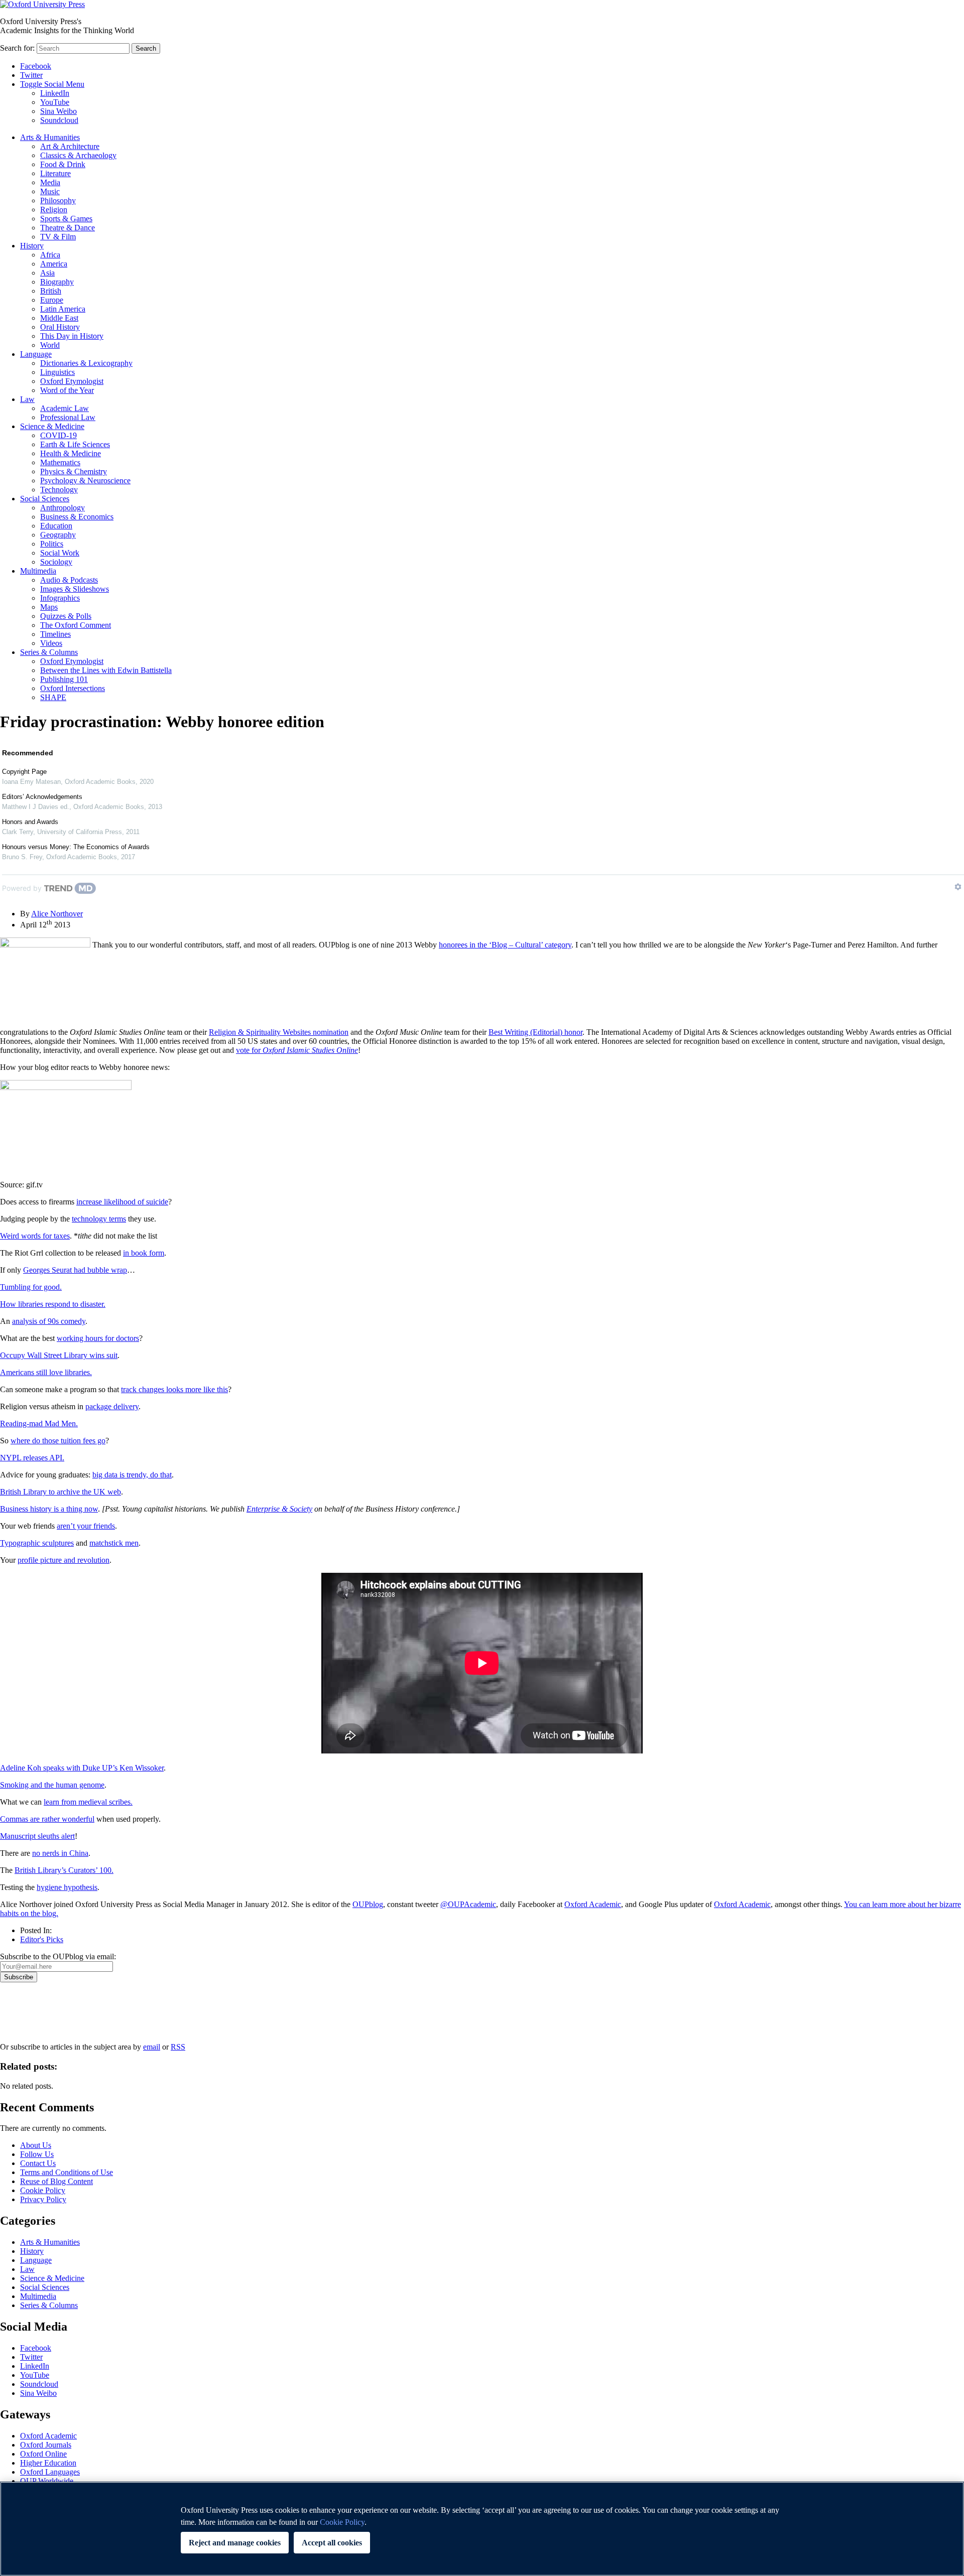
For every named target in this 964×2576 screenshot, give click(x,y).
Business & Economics (77, 517)
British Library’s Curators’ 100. (64, 1870)
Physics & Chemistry (74, 471)
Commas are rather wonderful (47, 1819)
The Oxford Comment (76, 625)
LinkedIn (55, 93)
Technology (59, 490)
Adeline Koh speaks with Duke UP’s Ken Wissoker (82, 1768)
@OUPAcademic (468, 1904)
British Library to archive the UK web (61, 1492)
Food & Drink (63, 164)
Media (50, 182)
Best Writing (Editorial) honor (535, 1032)
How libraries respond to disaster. (53, 1304)
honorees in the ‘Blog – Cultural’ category (505, 945)
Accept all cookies (332, 2543)
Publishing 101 (64, 679)
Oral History (60, 327)
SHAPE (53, 697)
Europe (52, 300)
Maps (49, 607)
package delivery (112, 1406)
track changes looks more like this (174, 1389)
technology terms (99, 1219)
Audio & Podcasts (69, 580)
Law (27, 399)
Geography (58, 535)
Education (56, 526)
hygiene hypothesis (67, 1887)
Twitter (31, 75)
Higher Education (48, 2463)
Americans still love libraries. (46, 1372)
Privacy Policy (28, 2017)
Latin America (63, 309)
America (54, 264)
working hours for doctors (98, 1338)
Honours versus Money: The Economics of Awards (76, 847)
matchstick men (114, 1543)
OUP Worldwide (47, 2481)
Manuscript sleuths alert (37, 1836)
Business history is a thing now (49, 1509)
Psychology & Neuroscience (85, 481)
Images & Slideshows (75, 589)
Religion (54, 210)
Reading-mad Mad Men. (39, 1423)
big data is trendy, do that (132, 1475)
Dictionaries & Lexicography (86, 363)
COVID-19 (58, 435)
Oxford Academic (593, 1904)
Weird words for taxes (35, 1236)
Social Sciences (45, 499)
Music (50, 191)
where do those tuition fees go (58, 1441)
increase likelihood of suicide (122, 1202)
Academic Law (65, 408)
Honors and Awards (30, 822)
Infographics (60, 598)
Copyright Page (24, 772)
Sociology (56, 562)
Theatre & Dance (68, 228)
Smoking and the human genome (52, 1785)
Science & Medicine (52, 426)
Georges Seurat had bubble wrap (75, 1270)
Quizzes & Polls (66, 616)
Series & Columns (49, 652)
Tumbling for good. (31, 1287)
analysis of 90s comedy (49, 1321)
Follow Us (37, 2154)
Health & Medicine (71, 453)
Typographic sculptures (37, 1543)
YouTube (55, 102)
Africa (50, 255)
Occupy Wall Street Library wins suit (59, 1355)
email (152, 2047)
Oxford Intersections (73, 688)
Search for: (17, 48)
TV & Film (58, 237)
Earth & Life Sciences (75, 444)
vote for (297, 1050)
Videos (51, 643)
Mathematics (60, 462)
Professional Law (68, 417)
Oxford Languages (50, 2472)
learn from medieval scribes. (88, 1802)
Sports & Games (66, 219)
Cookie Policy (43, 2190)
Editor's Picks (42, 1939)
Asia (47, 273)
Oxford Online (43, 2454)
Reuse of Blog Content (56, 2181)
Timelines (55, 634)
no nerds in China (60, 1853)
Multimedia (38, 571)
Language (36, 354)
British (51, 291)
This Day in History (72, 336)
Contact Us (38, 2163)
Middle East (59, 318)
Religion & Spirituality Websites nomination (279, 1032)
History (32, 246)
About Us (36, 2145)
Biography (57, 282)
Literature (55, 173)
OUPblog (368, 1904)
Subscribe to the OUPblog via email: (58, 1956)
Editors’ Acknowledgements (42, 797)
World (50, 345)
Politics (52, 544)
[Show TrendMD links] (958, 887)
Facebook (36, 66)
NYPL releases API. (32, 1458)
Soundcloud (59, 120)
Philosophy (58, 200)
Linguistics (57, 372)
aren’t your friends (86, 1526)
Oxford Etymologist (72, 381)
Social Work (60, 553)
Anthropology (63, 508)
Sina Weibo (58, 111)
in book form (144, 1253)
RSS (178, 2047)
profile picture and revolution (64, 1560)
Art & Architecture (70, 146)
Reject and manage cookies (235, 2543)
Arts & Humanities (50, 137)
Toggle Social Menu (52, 84)
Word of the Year (67, 390)
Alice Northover (57, 914)
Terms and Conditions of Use (67, 2172)
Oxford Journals (46, 2445)
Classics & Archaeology (78, 155)
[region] (482, 2529)
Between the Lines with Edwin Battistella (106, 670)
